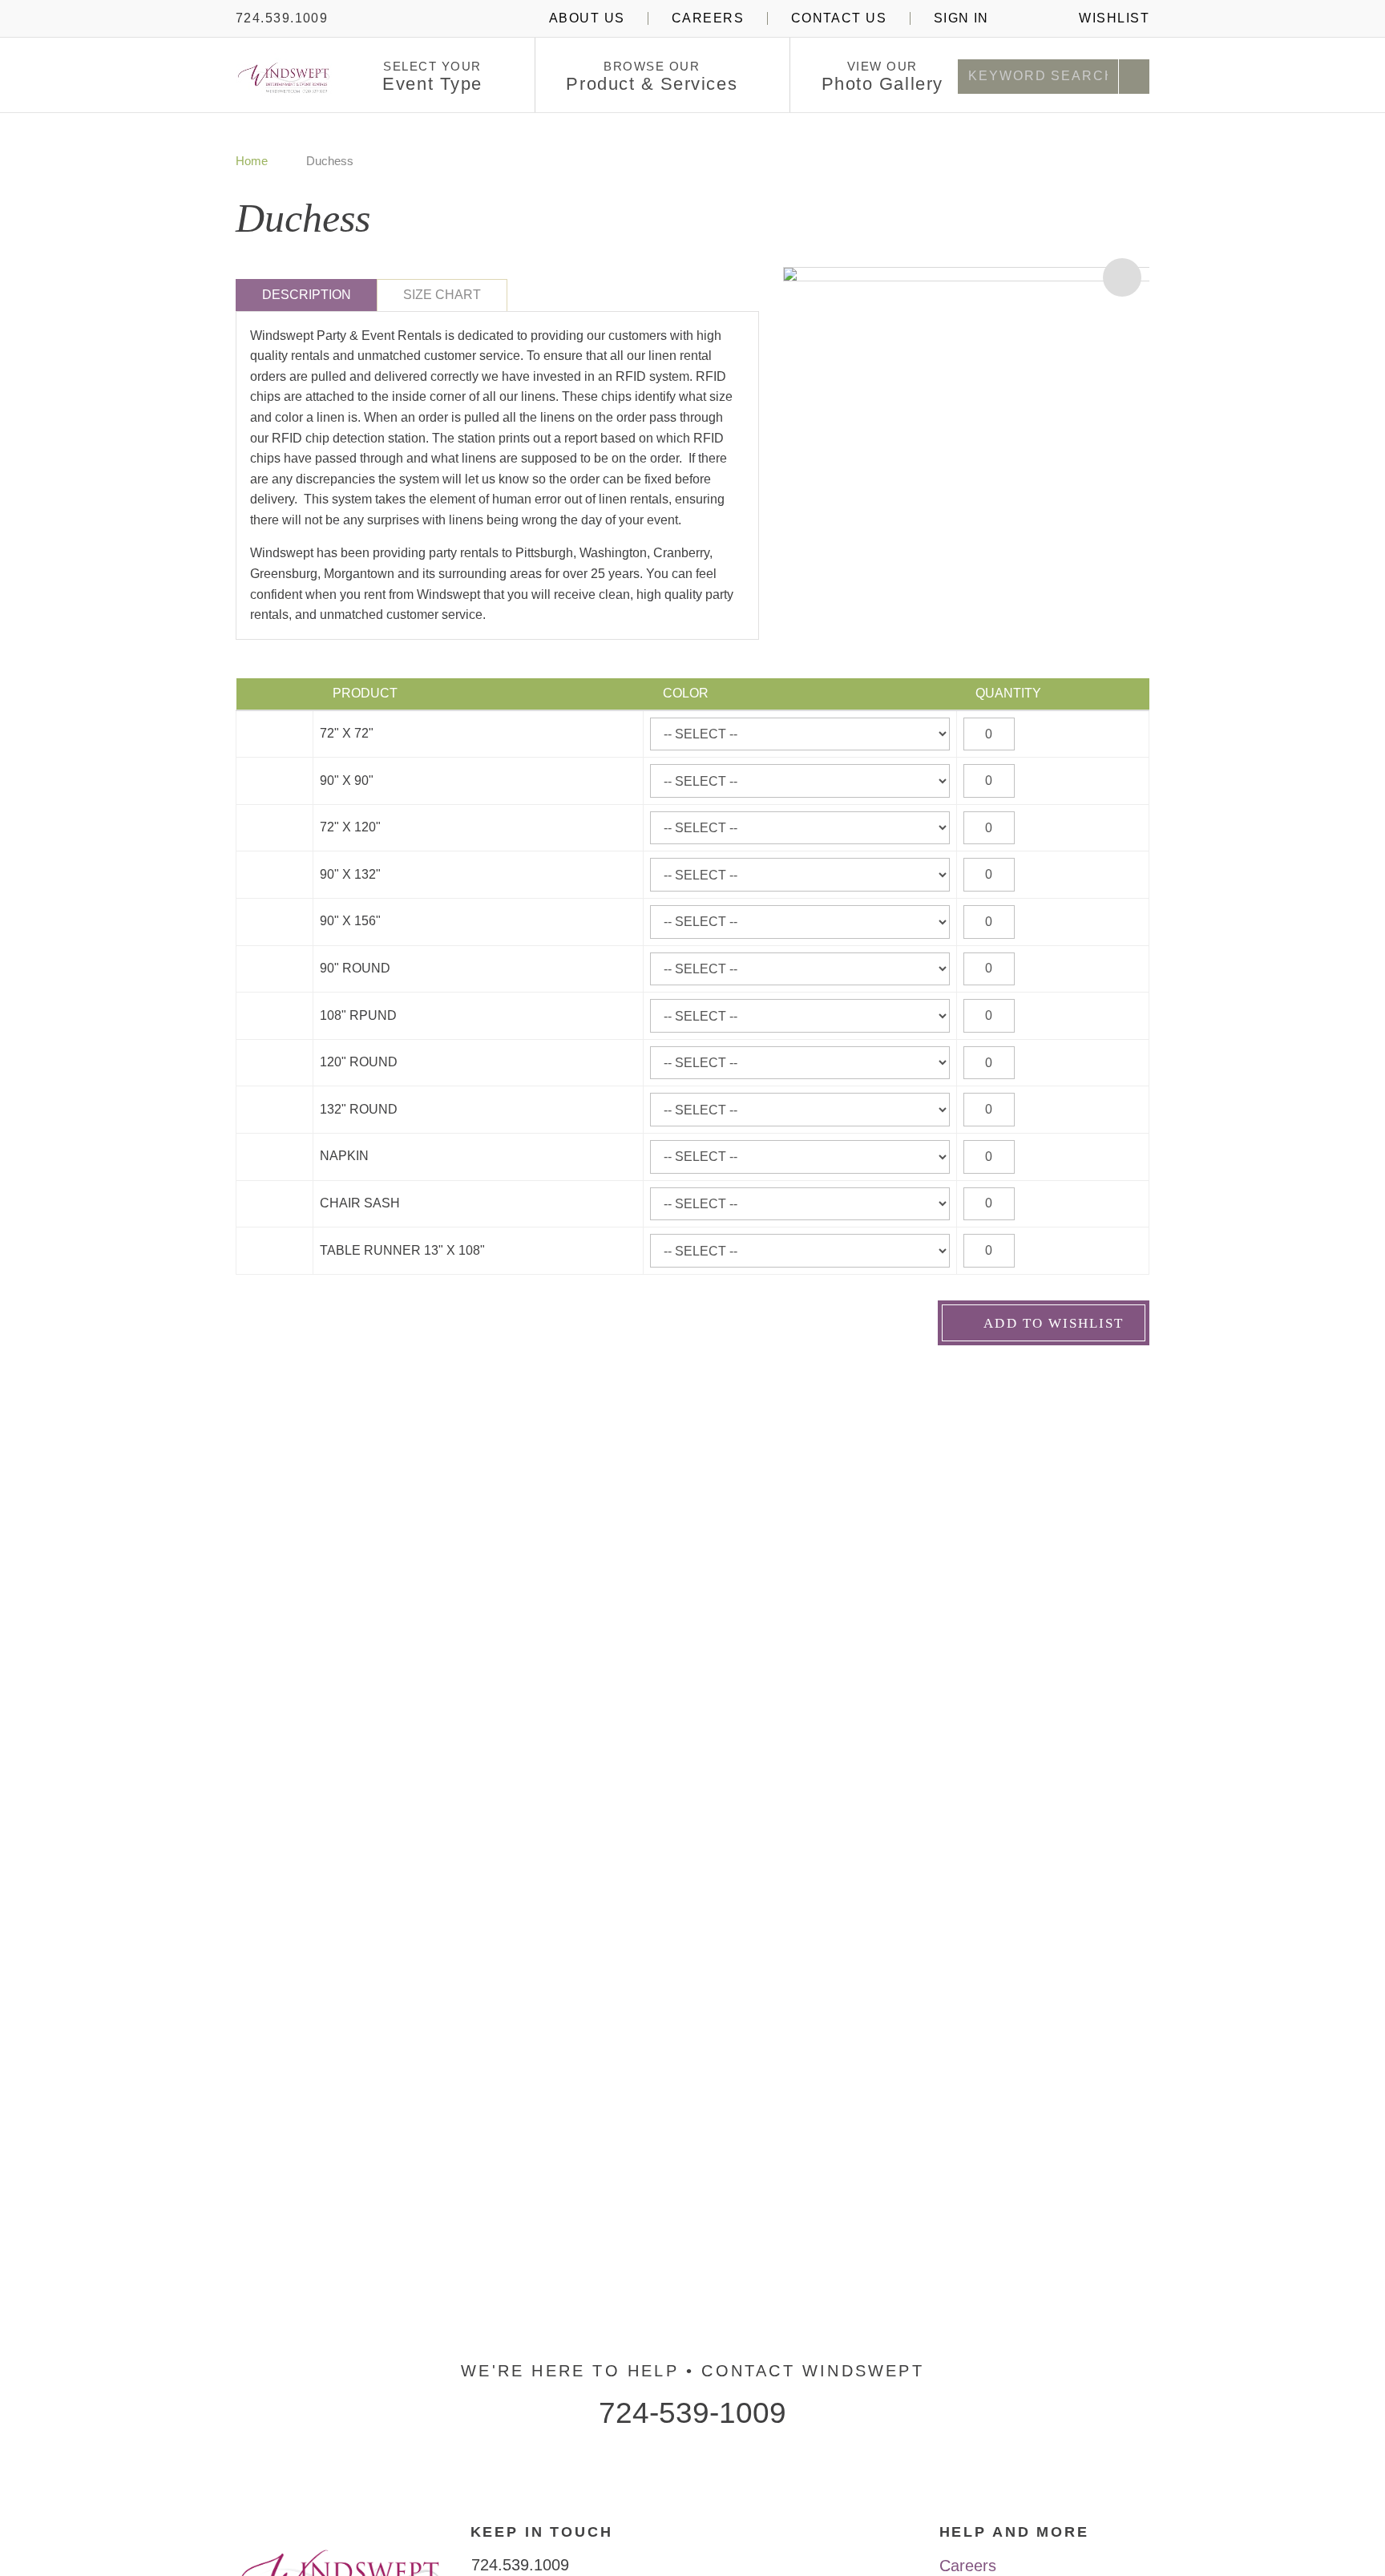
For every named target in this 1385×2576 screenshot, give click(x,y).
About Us (587, 18)
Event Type (432, 77)
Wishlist (1112, 18)
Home (252, 161)
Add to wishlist (1052, 1323)
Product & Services (652, 77)
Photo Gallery (882, 77)
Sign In (961, 18)
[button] (495, 78)
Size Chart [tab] (442, 295)
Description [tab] (307, 295)
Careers (708, 18)
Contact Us (839, 18)
